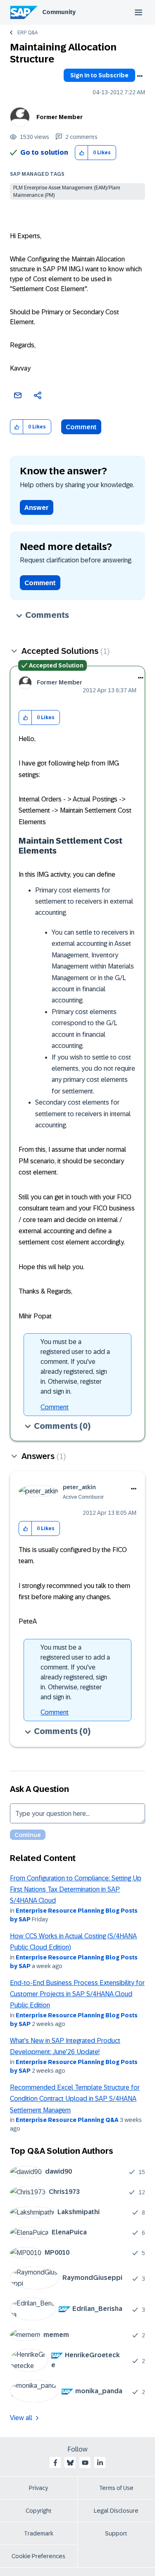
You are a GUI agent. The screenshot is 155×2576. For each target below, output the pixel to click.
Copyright (39, 2511)
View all (21, 2418)
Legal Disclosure (116, 2511)
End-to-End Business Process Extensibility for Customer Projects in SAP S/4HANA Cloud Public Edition (77, 1994)
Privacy (38, 2488)
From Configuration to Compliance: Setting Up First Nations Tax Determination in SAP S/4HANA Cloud (76, 1890)
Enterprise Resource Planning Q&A (67, 2120)
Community (59, 12)
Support (116, 2533)
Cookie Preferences (38, 2556)
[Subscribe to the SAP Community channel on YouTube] (85, 2463)
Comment (81, 427)
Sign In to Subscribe (99, 75)
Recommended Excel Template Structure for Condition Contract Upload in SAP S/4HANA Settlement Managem (75, 2099)
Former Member (60, 117)
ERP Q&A (27, 33)
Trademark (39, 2533)
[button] (82, 153)
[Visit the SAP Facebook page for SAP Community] (55, 2463)
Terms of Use (116, 2488)
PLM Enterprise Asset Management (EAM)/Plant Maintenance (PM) (67, 191)
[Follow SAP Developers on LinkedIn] (100, 2463)
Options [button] (140, 76)
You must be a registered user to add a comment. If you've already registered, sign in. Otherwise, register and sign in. (75, 1367)
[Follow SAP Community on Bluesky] (70, 2463)
